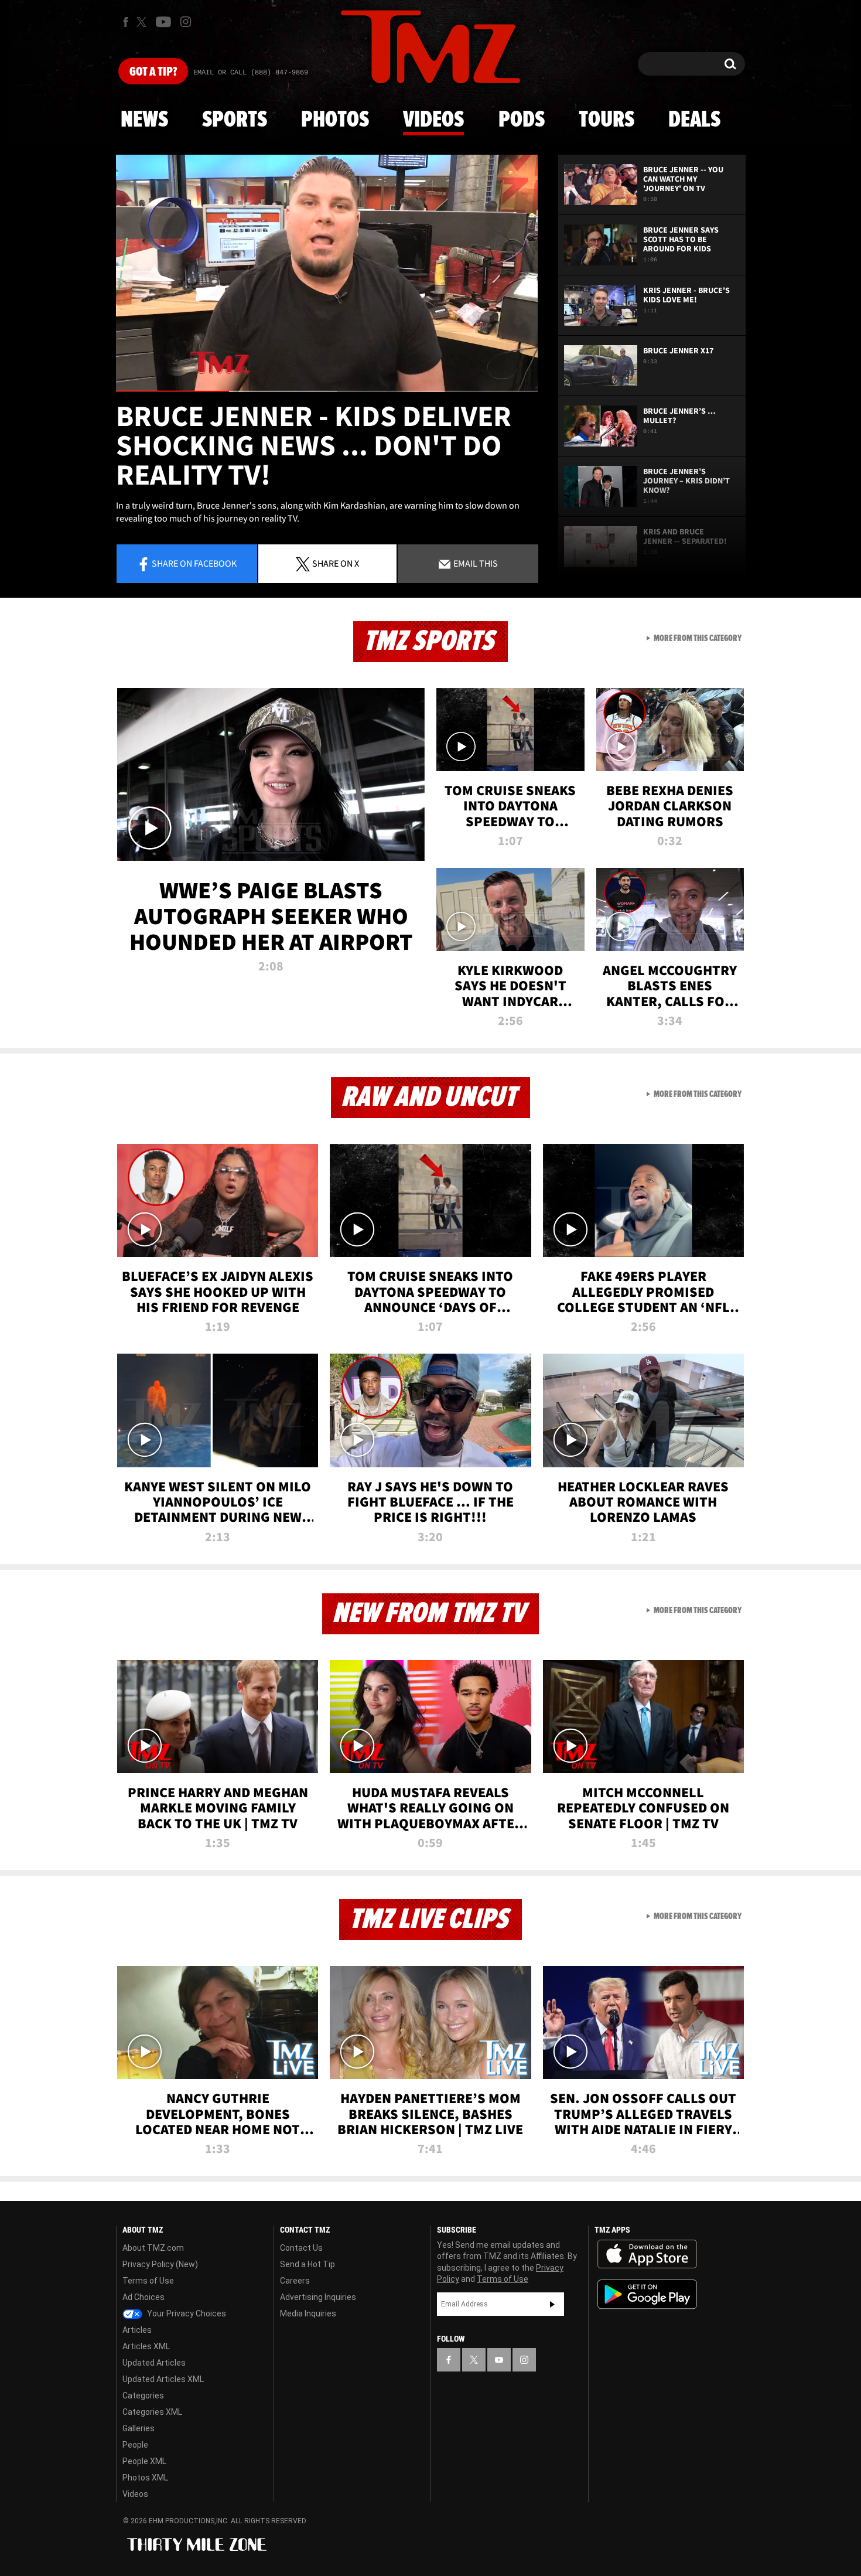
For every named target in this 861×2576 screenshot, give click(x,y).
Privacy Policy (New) (160, 2264)
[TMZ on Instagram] (186, 22)
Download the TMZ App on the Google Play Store (647, 2294)
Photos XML (145, 2478)
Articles (137, 2330)
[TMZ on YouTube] (499, 2360)
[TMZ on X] (143, 22)
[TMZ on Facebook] (126, 22)
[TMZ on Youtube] (163, 22)
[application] (327, 273)
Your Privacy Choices (186, 2313)
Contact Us (301, 2248)
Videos (433, 120)
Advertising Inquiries (318, 2297)
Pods (522, 120)
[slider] (327, 391)
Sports (235, 120)
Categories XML (152, 2412)
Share (194, 563)
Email (475, 563)
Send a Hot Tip (307, 2264)
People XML (144, 2461)
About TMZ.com (153, 2248)
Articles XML (146, 2346)
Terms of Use (148, 2281)
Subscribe (552, 2304)
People (135, 2445)
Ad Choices (143, 2297)
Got (153, 72)
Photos (335, 120)
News (144, 120)
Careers (295, 2281)
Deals (694, 120)
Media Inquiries (308, 2313)
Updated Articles (154, 2363)
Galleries (139, 2428)
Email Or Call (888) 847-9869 (251, 73)
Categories (143, 2396)
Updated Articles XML (163, 2379)
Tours (607, 120)
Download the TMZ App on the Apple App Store (647, 2254)
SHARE (336, 563)
